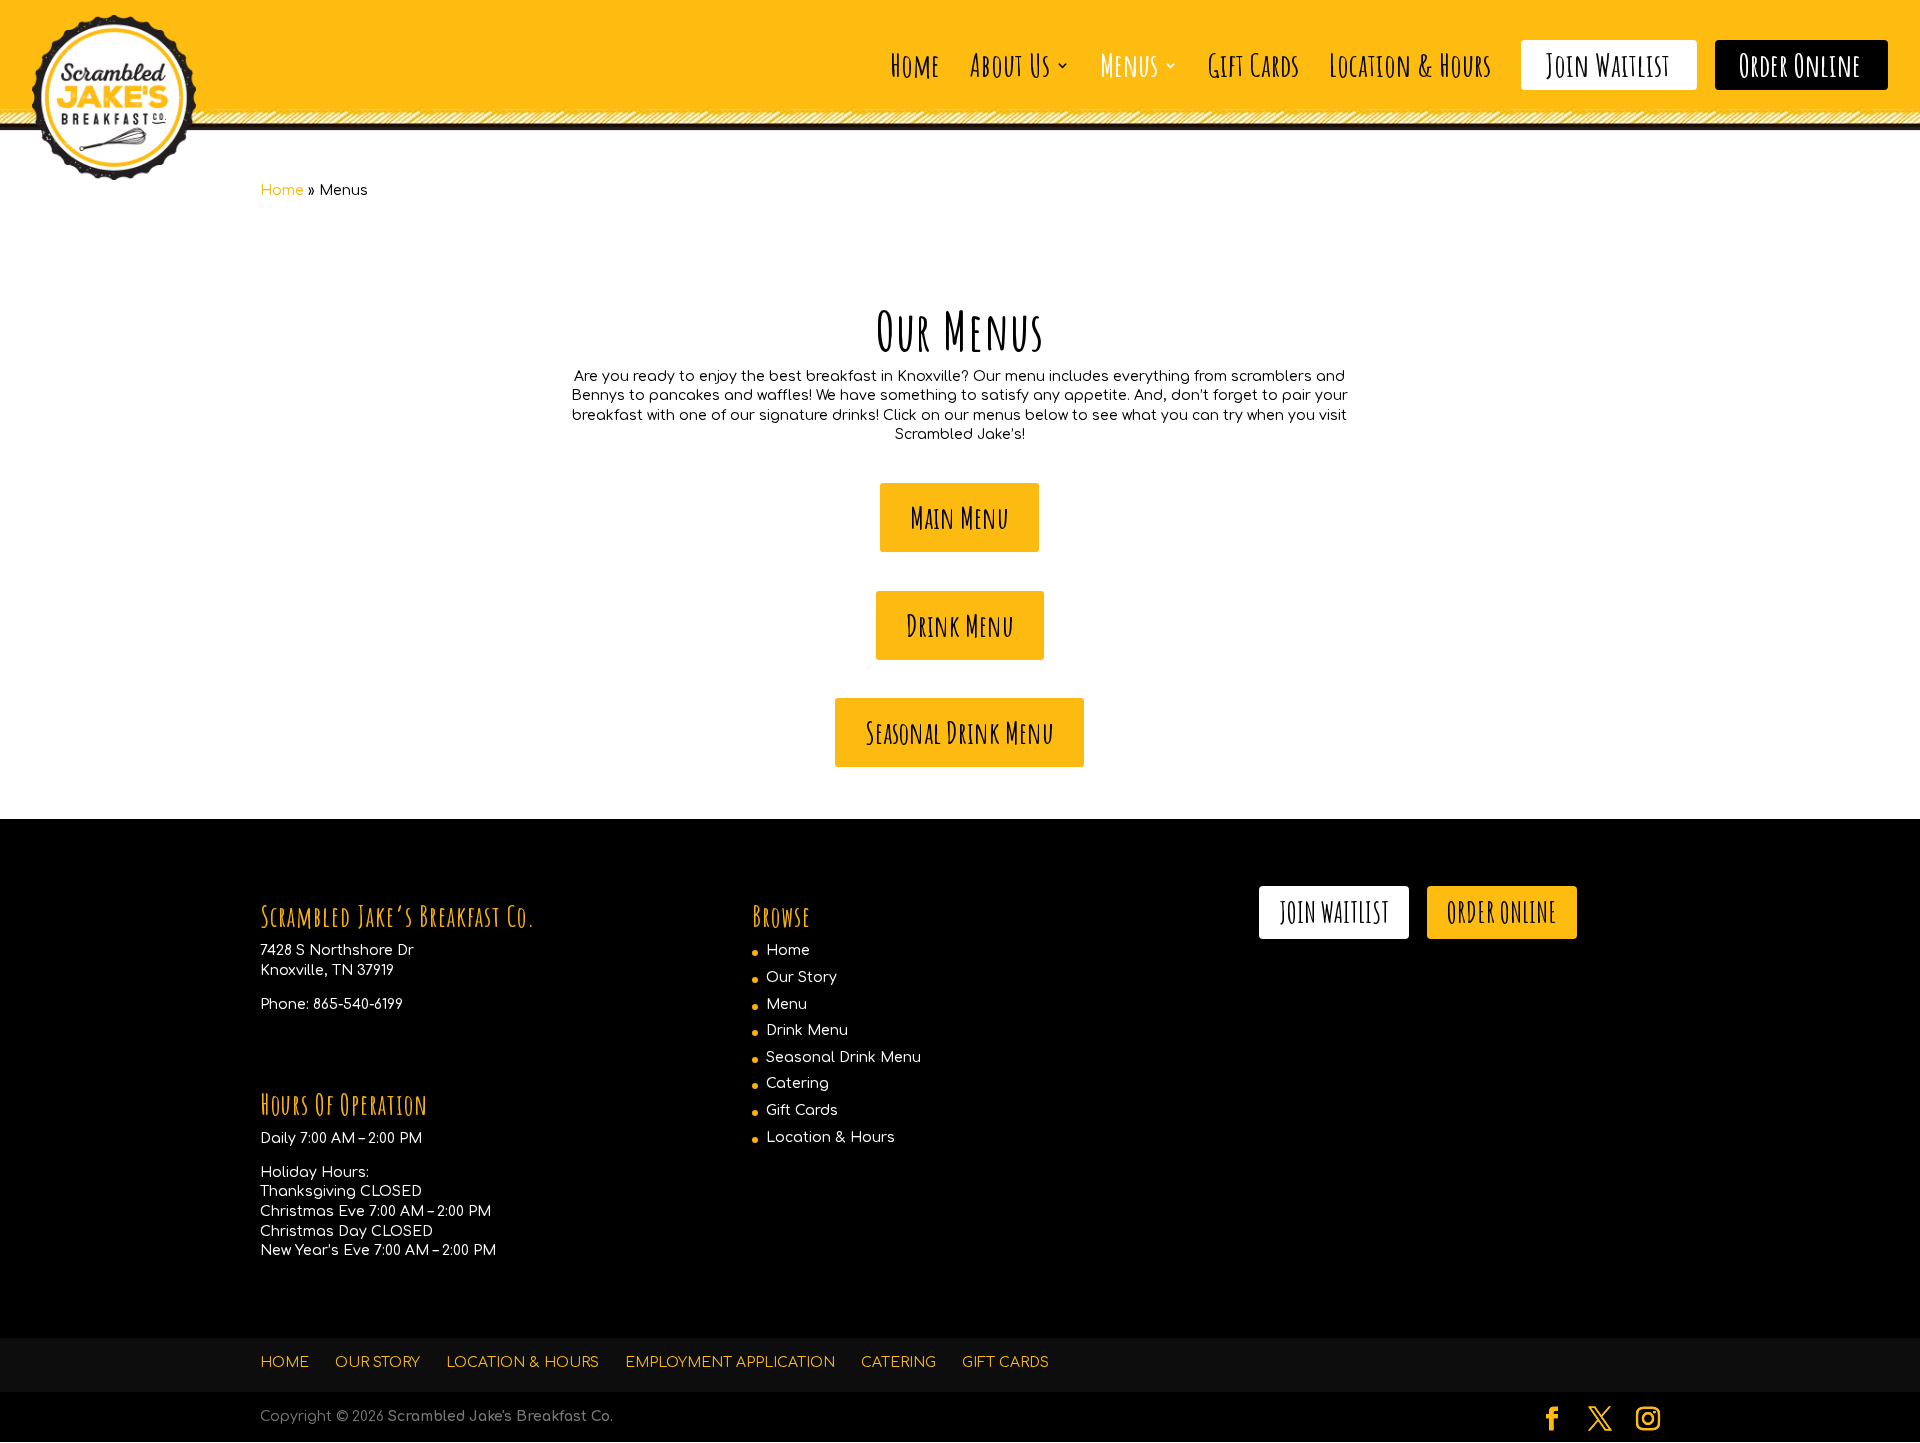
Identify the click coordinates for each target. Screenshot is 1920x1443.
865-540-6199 (358, 1004)
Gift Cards (1253, 65)
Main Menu (959, 517)
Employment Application (730, 1362)
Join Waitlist (1607, 65)
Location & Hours (1410, 65)
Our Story (801, 977)
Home (915, 65)
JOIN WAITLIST (1334, 912)
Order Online (1800, 65)
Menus (1129, 65)
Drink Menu (960, 625)
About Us (1010, 65)
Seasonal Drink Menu (959, 732)
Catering (797, 1083)
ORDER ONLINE (1502, 912)
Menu (786, 1004)
